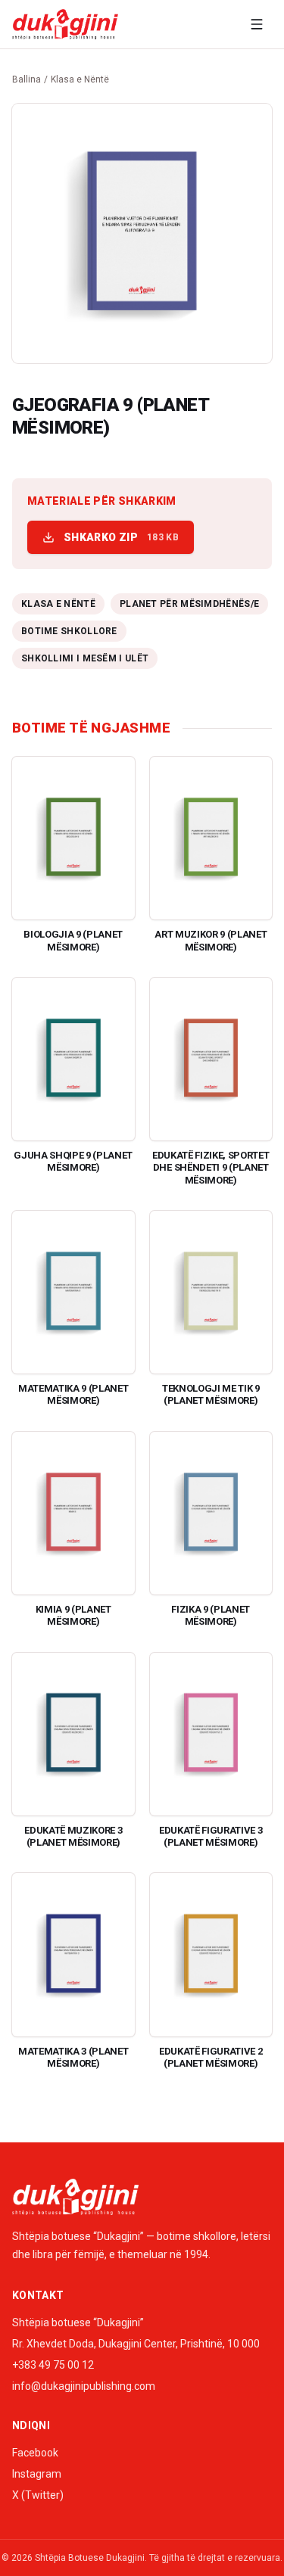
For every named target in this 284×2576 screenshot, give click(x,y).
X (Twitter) (38, 2495)
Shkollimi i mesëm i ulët (85, 658)
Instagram (37, 2474)
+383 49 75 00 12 (53, 2365)
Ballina (27, 79)
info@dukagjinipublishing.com (84, 2386)
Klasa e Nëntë (80, 79)
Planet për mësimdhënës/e (189, 604)
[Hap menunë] (257, 24)
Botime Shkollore (69, 631)
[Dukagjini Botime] (65, 24)
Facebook (35, 2453)
